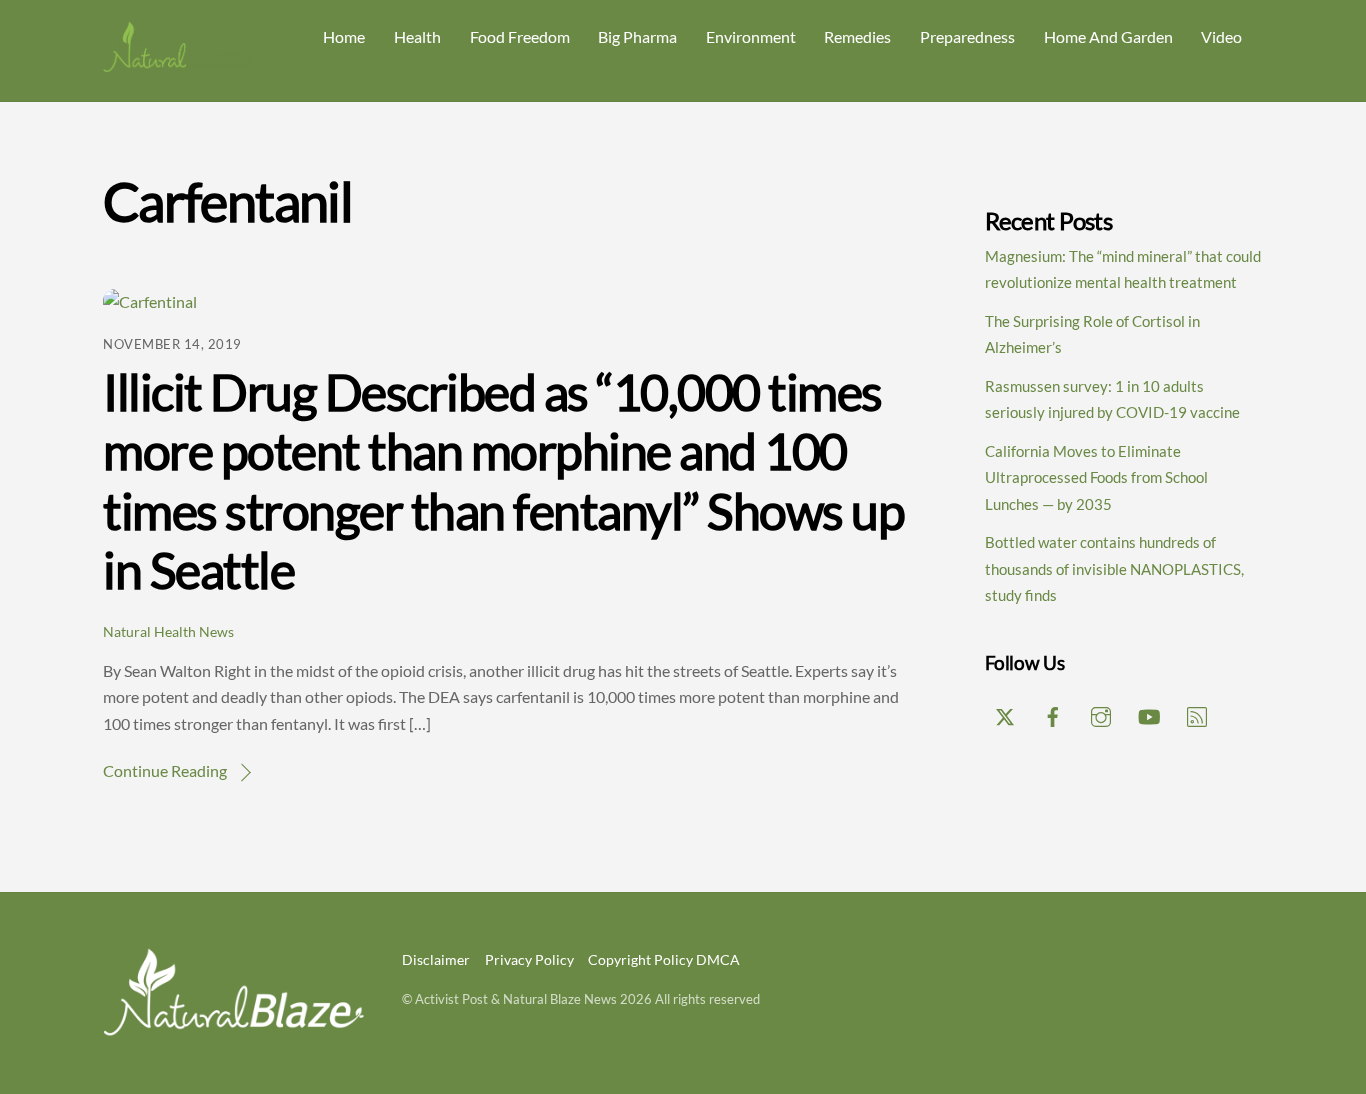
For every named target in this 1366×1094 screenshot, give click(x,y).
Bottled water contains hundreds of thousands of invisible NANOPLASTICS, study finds (1114, 568)
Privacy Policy (529, 959)
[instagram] (1101, 713)
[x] (1005, 713)
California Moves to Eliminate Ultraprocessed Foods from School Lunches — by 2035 (1096, 477)
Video (1221, 36)
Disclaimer (436, 959)
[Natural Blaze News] (178, 63)
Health (417, 36)
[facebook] (1053, 713)
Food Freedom (520, 36)
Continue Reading (165, 770)
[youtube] (1149, 713)
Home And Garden (1108, 36)
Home (344, 36)
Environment (751, 36)
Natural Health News (168, 631)
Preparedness (967, 36)
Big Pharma (637, 36)
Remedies (857, 36)
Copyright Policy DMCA (664, 959)
